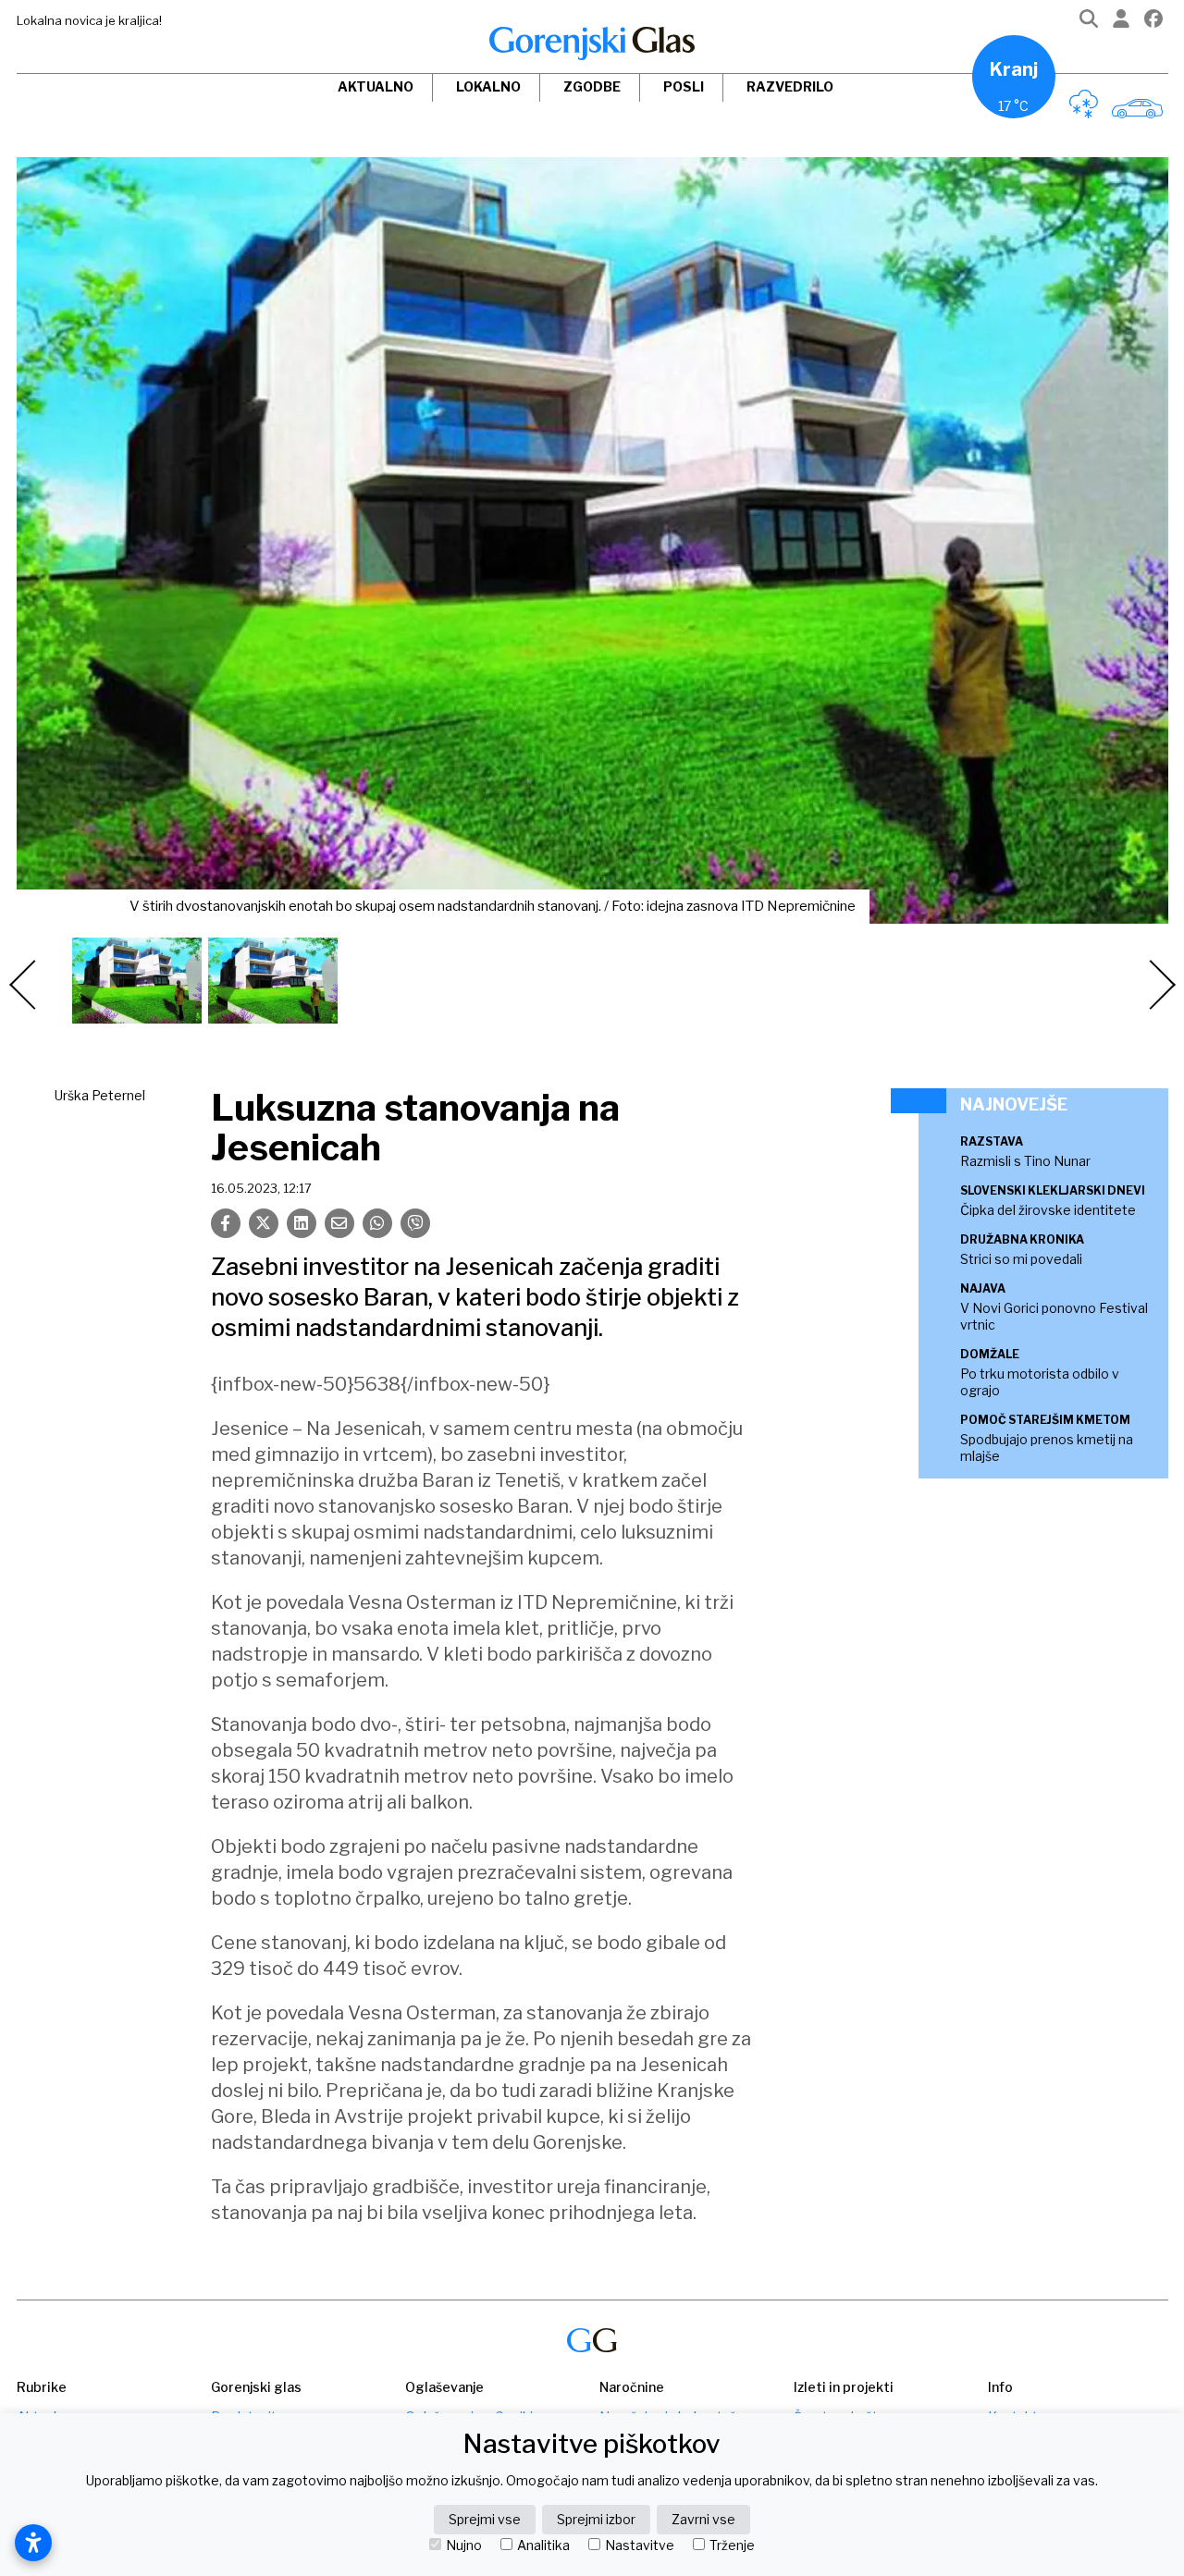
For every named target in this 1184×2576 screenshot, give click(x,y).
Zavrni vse (703, 2519)
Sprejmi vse (485, 2519)
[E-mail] (339, 1223)
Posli (684, 86)
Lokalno (488, 86)
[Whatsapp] (377, 1223)
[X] (264, 1223)
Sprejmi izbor (596, 2519)
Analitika (543, 2545)
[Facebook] (1153, 23)
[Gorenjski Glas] (592, 2341)
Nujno (464, 2545)
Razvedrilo (790, 86)
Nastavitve (640, 2545)
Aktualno (376, 86)
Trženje (732, 2545)
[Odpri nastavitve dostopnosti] (33, 2543)
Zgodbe (592, 86)
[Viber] (415, 1223)
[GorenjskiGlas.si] (592, 43)
